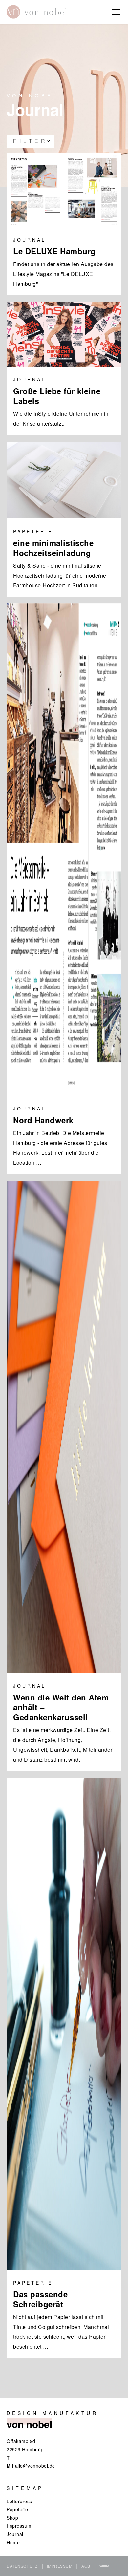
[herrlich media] (104, 2566)
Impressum (19, 2526)
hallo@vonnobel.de (34, 2466)
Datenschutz (22, 2566)
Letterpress (19, 2501)
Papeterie (17, 2509)
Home (13, 2542)
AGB (86, 2566)
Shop (12, 2518)
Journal (15, 2534)
